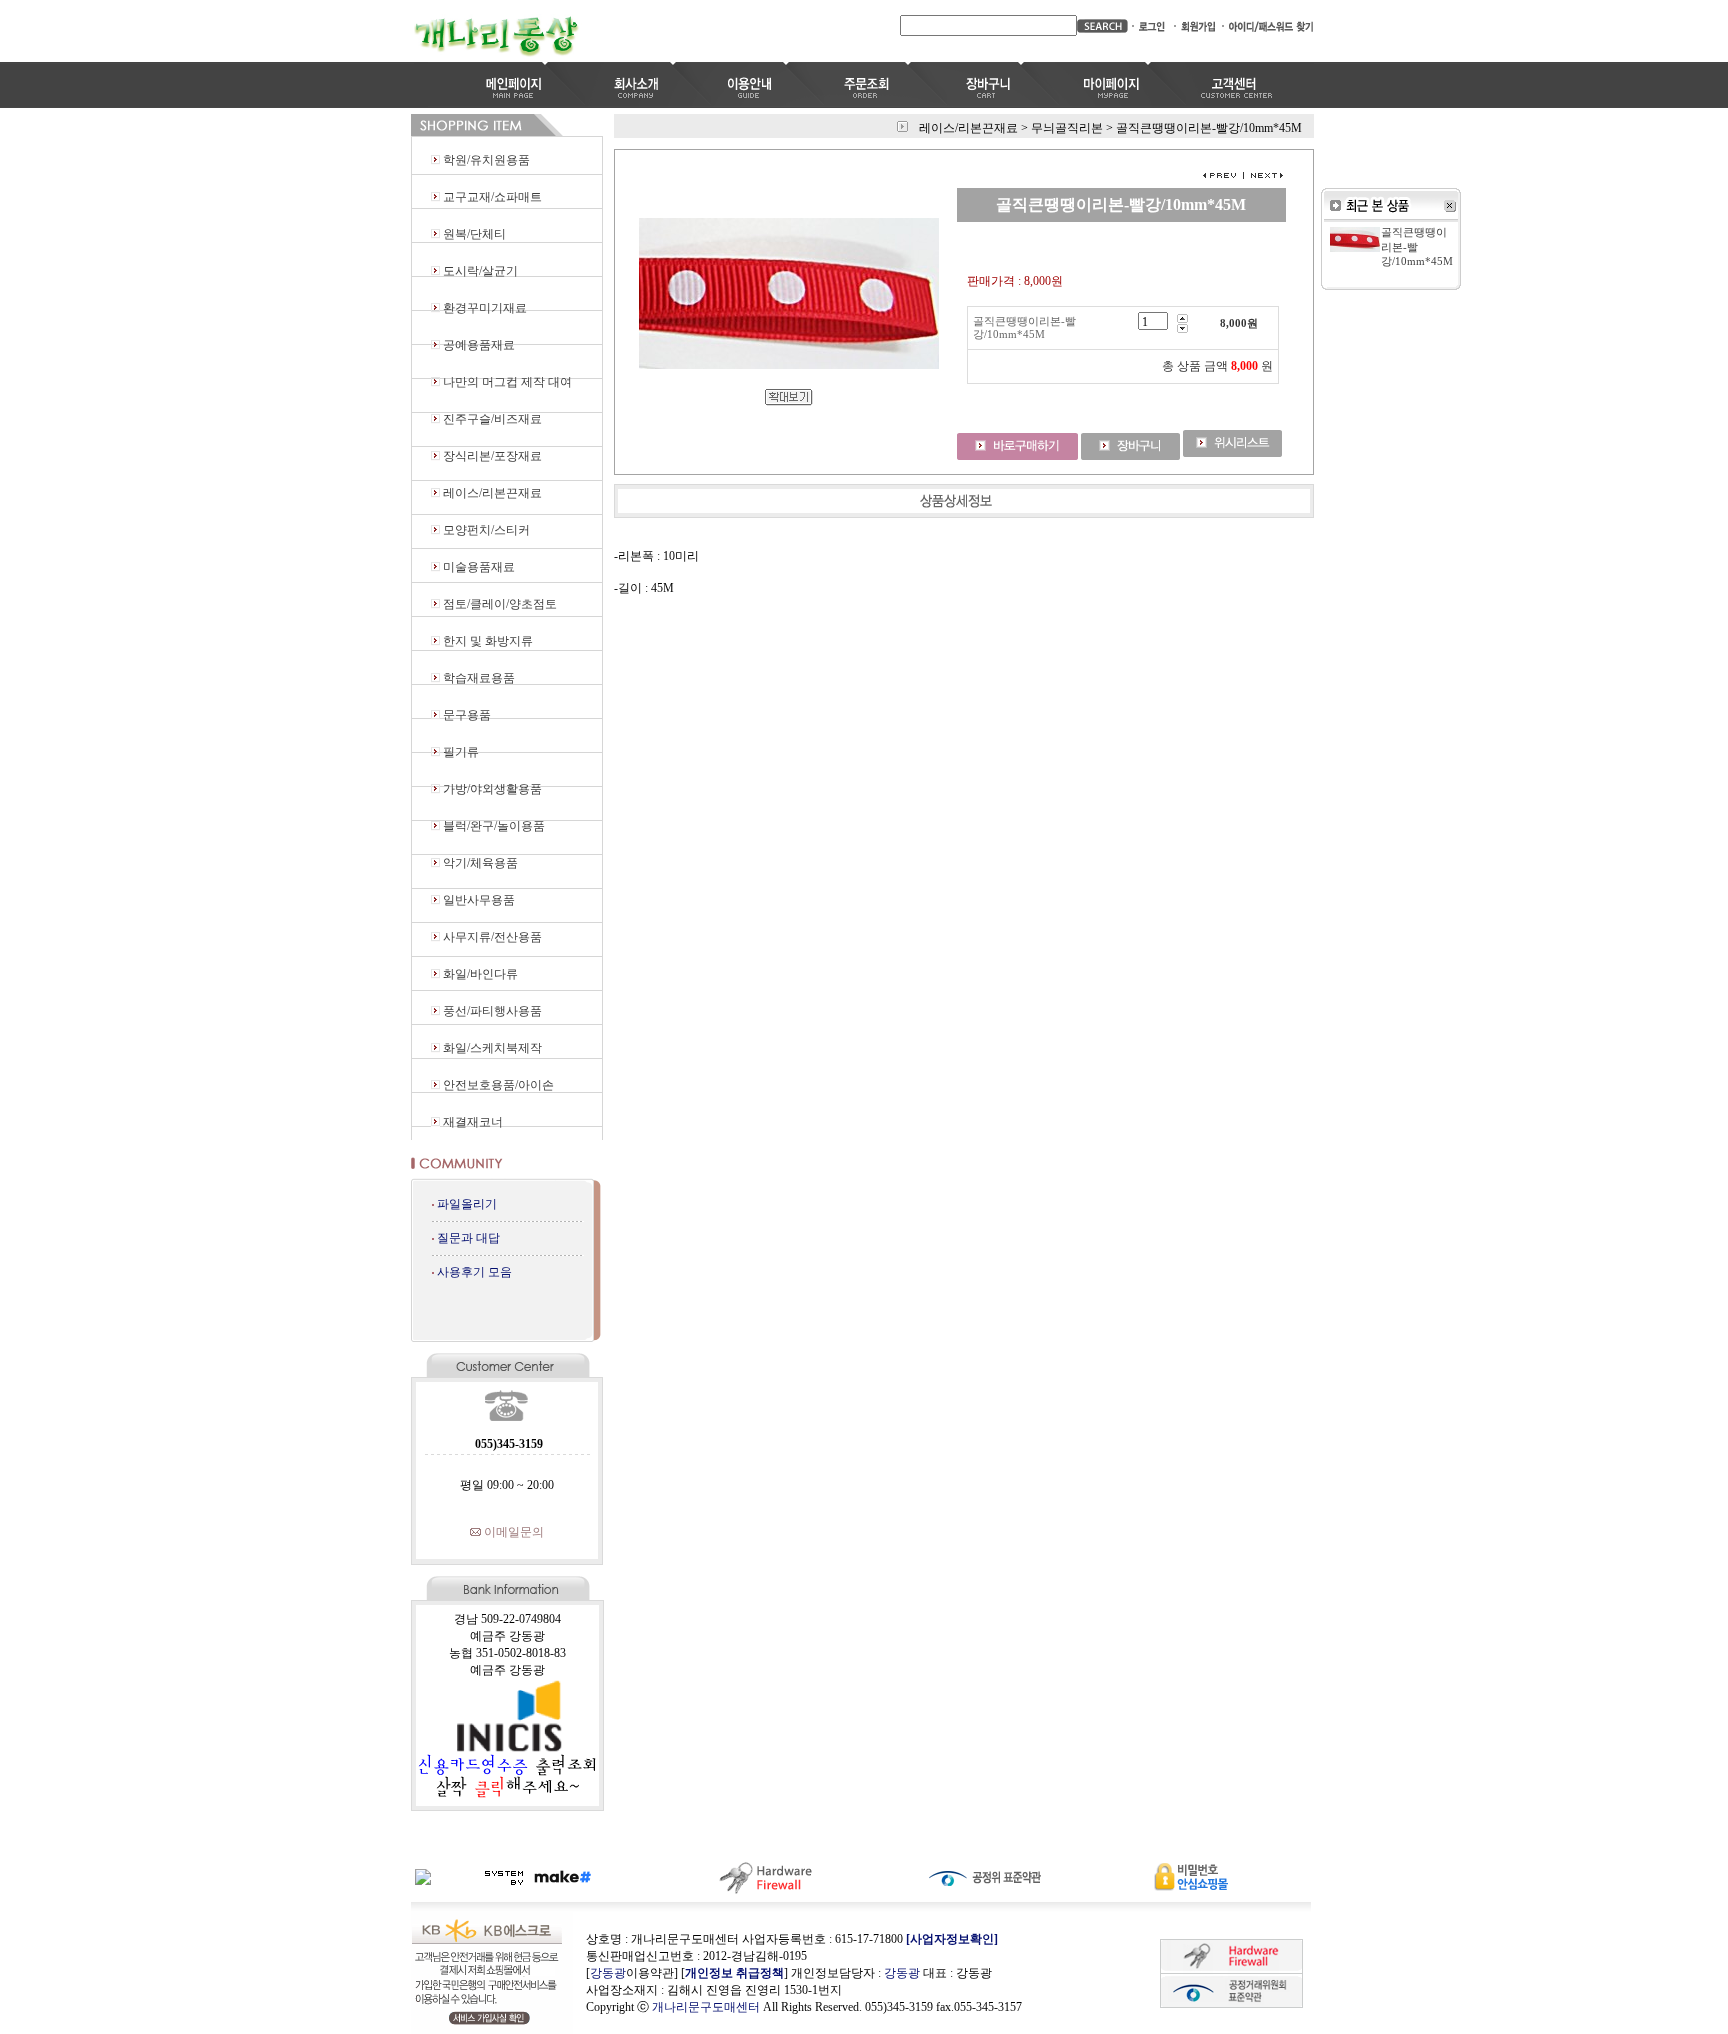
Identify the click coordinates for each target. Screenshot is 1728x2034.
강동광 (608, 1973)
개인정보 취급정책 (734, 1973)
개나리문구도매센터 (706, 2007)
